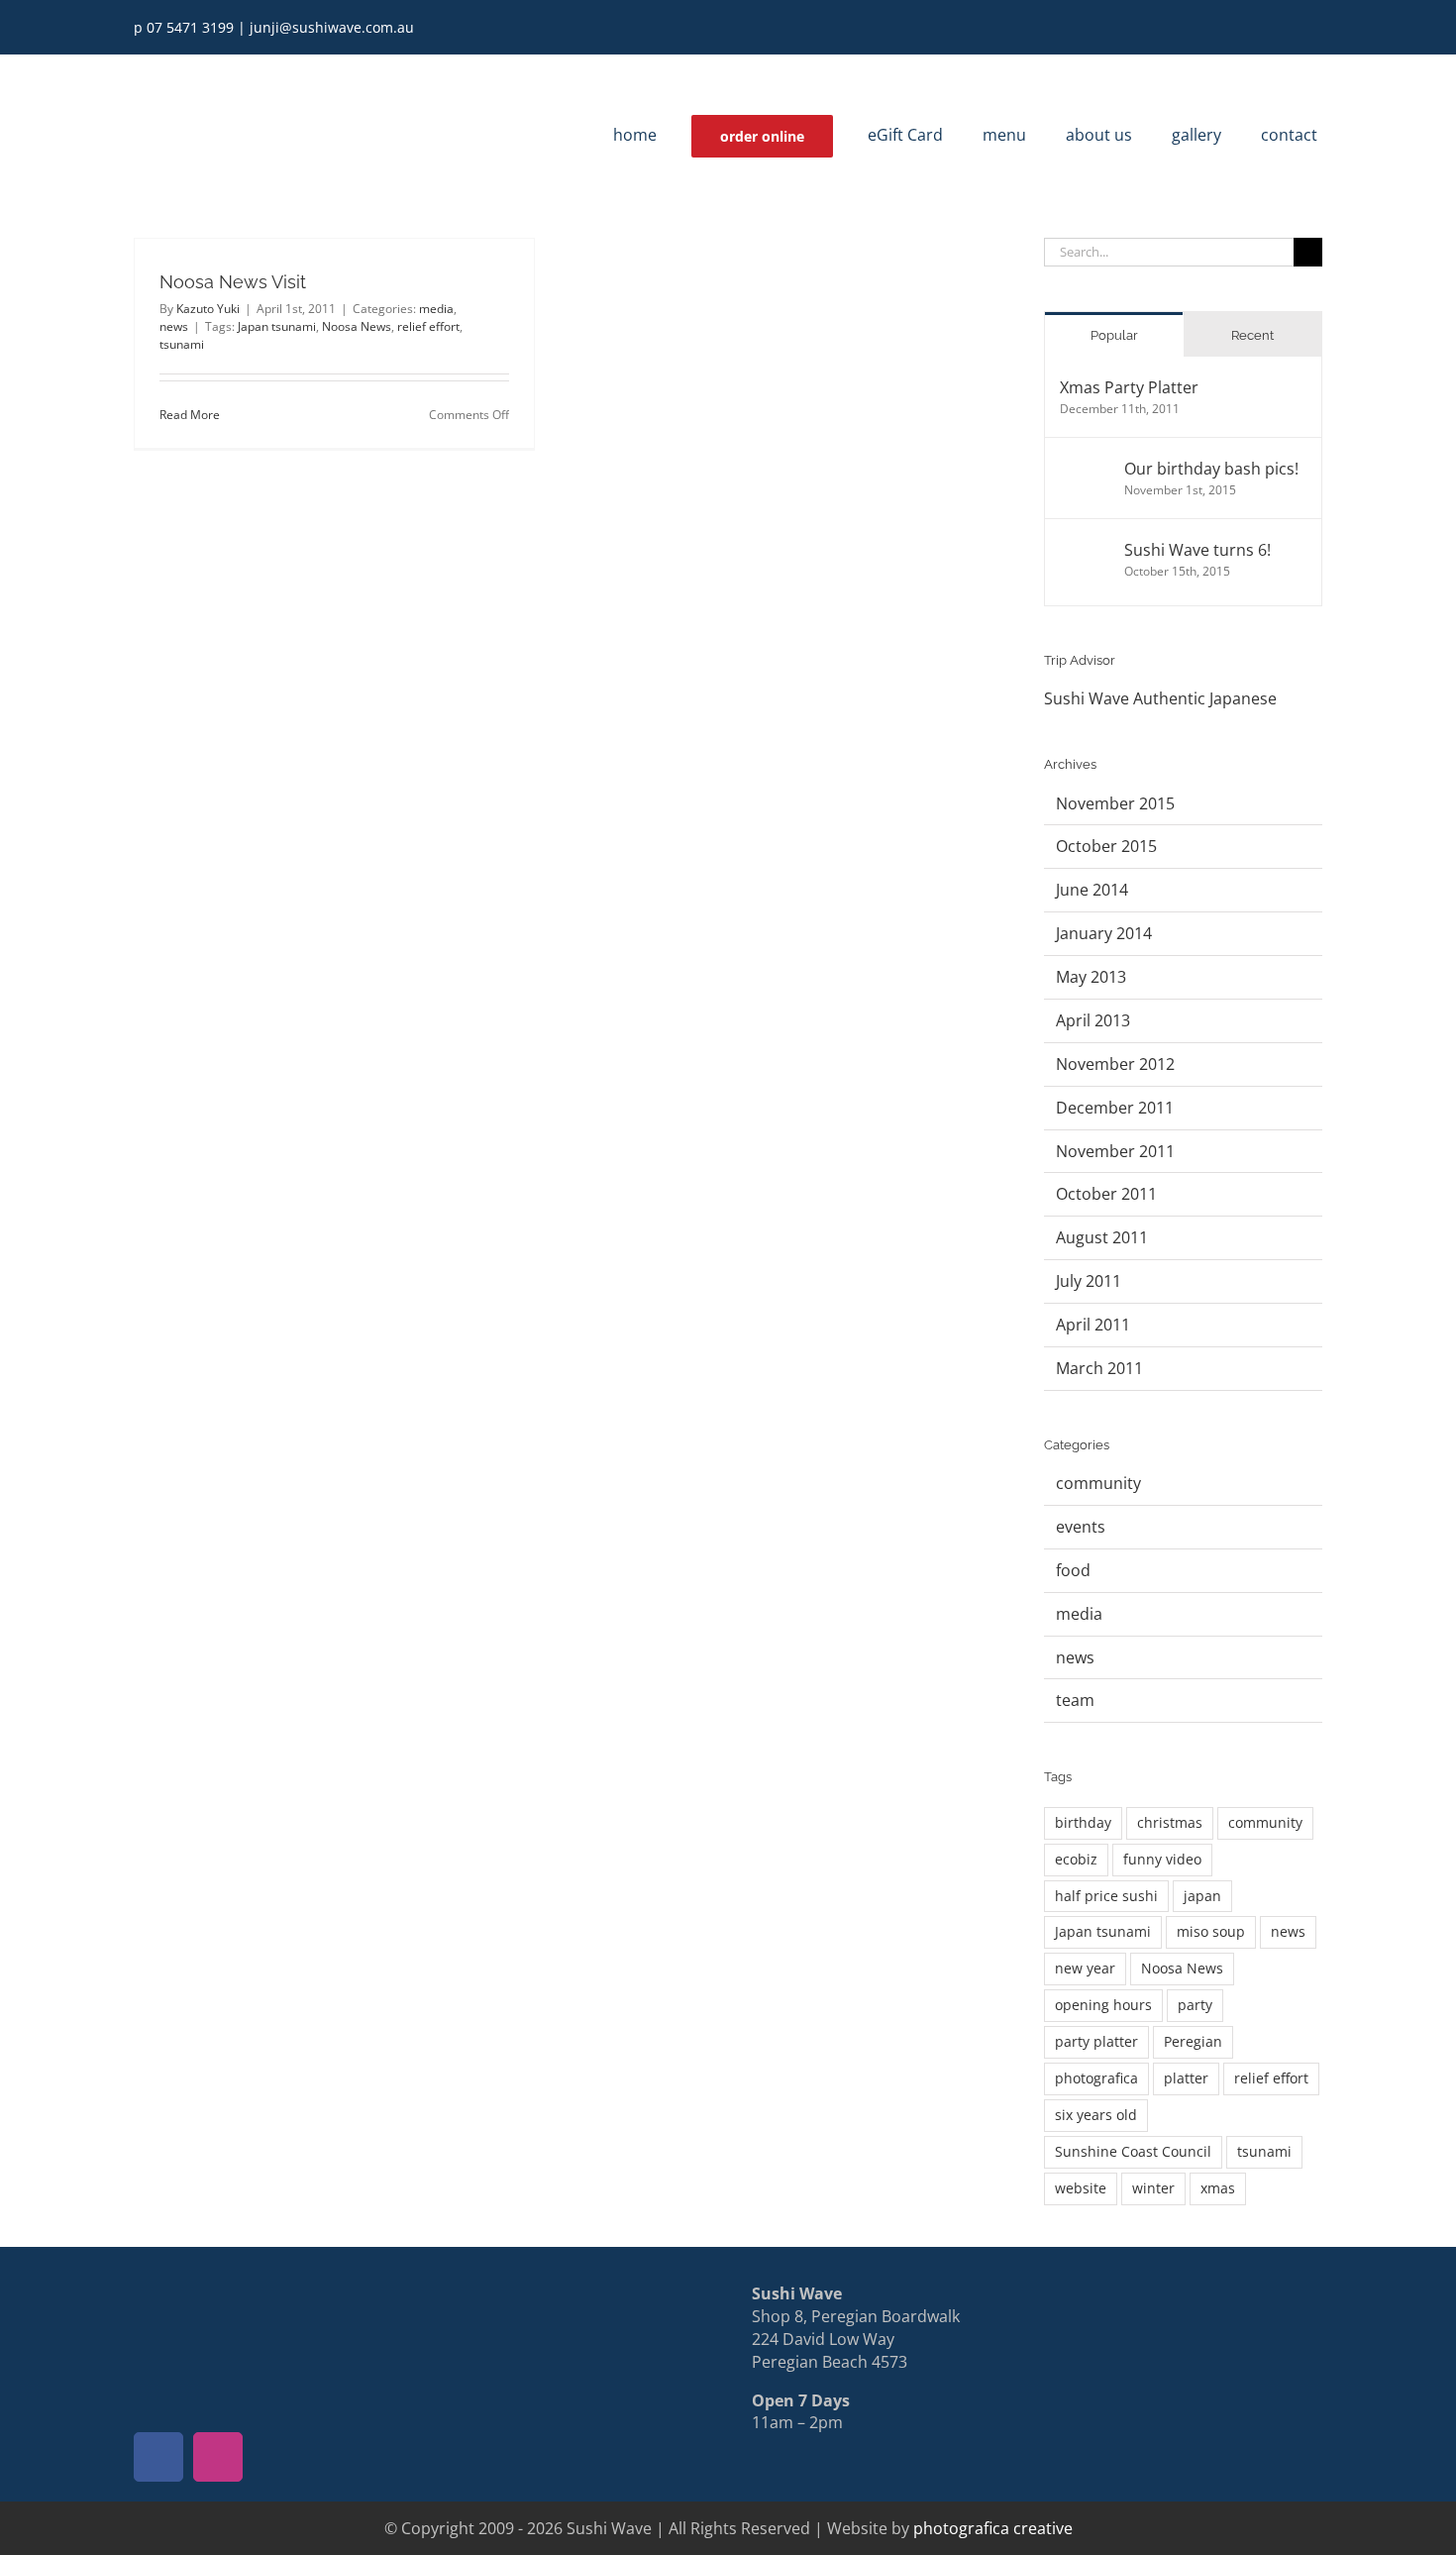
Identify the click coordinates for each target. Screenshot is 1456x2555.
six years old (1096, 2115)
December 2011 (1115, 1108)
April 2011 (1093, 1325)
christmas (1170, 1822)
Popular (1114, 335)
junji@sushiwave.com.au (332, 27)
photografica (1096, 2078)
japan (1202, 1896)
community (1098, 1483)
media (436, 309)
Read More (190, 415)
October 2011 (1106, 1194)
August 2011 (1102, 1237)
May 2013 (1091, 977)
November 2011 (1115, 1151)
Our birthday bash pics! (1211, 469)
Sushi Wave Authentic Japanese (1160, 698)
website (1081, 2188)
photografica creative (993, 2528)
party (1195, 2005)
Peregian (1193, 2041)
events (1081, 1527)
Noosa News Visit (233, 282)
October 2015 (1106, 846)
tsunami (182, 344)
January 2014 (1104, 933)
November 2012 (1115, 1064)
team (1075, 1700)
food (1073, 1570)
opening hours (1103, 2005)
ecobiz (1076, 1859)
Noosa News (357, 326)
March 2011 (1099, 1368)
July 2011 (1089, 1281)
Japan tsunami (277, 326)
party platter (1096, 2041)
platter (1186, 2078)
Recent (1252, 335)
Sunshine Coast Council (1133, 2151)
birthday (1083, 1822)
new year (1085, 1968)
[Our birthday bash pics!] (1086, 469)
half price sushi (1106, 1896)
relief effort (428, 326)
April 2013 (1093, 1020)
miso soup (1211, 1931)
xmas (1218, 2188)
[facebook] (1285, 28)
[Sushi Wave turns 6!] (1086, 550)
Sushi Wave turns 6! (1197, 550)
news (174, 326)
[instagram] (1316, 28)
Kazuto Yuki (208, 309)
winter (1153, 2188)
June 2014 (1092, 890)
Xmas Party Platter (1129, 387)
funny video (1162, 1859)
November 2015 (1115, 803)
